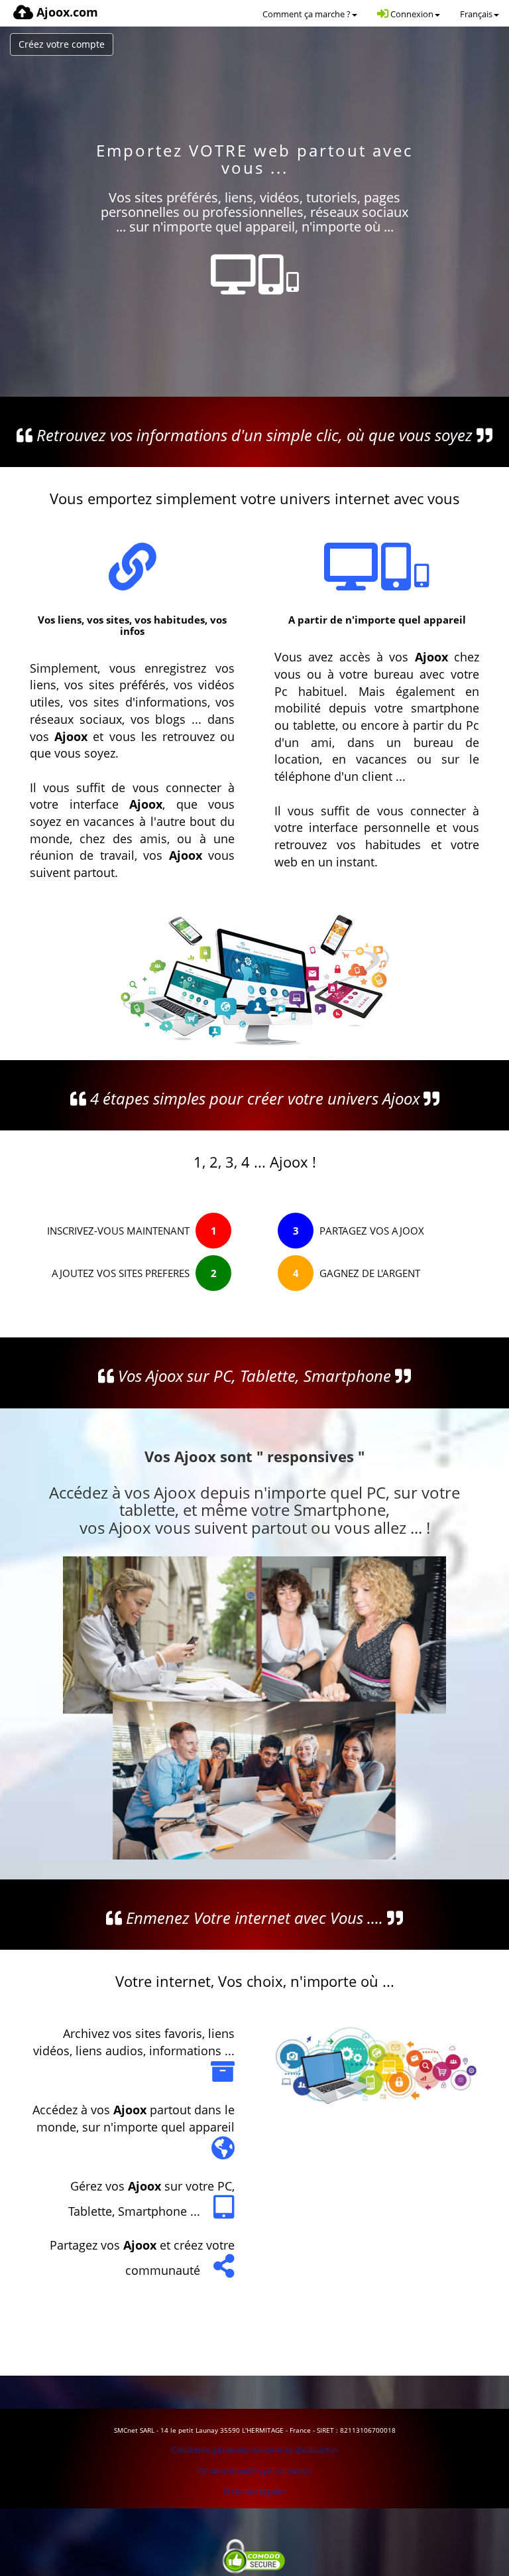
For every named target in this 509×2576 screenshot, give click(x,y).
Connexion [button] (411, 14)
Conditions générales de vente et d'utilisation (254, 2450)
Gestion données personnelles (255, 2471)
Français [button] (476, 14)
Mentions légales (255, 2491)
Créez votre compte (62, 44)
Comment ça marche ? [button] (307, 14)
